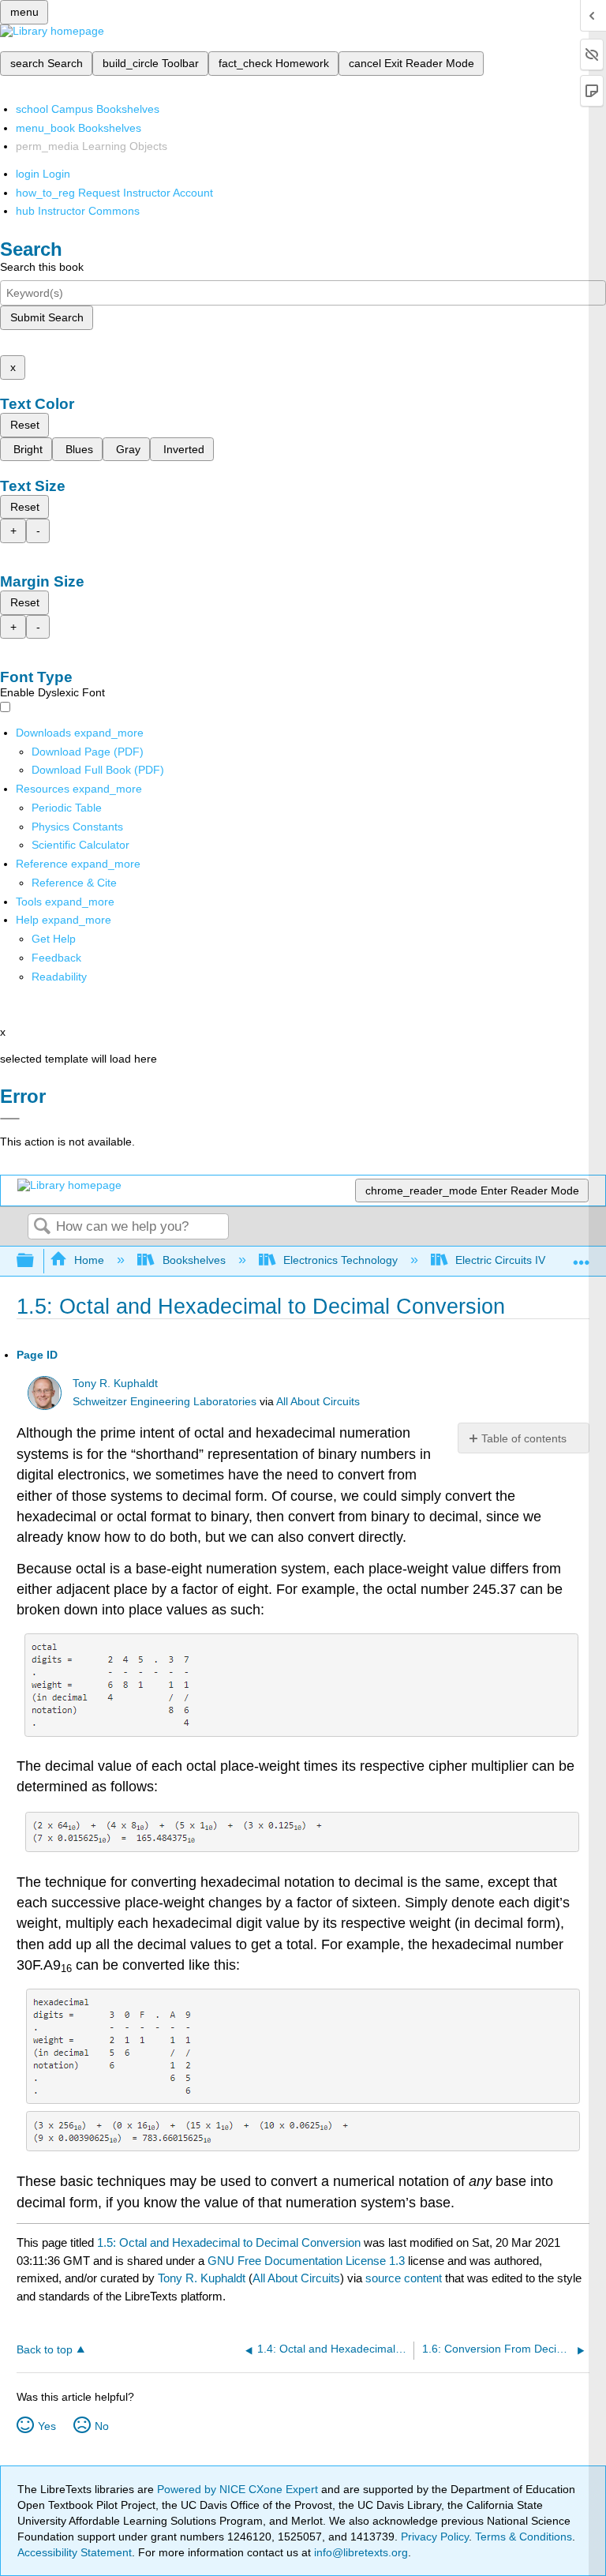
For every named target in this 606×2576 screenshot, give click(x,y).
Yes (47, 2426)
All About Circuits (318, 1402)
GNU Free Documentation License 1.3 (306, 2261)
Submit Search (47, 317)
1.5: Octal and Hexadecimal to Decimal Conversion (229, 2242)
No (102, 2426)
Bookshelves (194, 1260)
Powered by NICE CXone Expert (239, 2489)
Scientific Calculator (80, 845)
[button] (56, 958)
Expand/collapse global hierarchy (36, 1261)
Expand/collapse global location (582, 1256)
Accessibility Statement (75, 2552)
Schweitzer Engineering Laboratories (165, 1402)
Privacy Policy (435, 2537)
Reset (25, 425)
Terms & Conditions (524, 2537)
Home (89, 1260)
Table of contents (524, 1438)
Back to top (45, 2350)
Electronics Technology (340, 1260)
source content (404, 2278)
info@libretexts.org (359, 2552)
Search (42, 1227)
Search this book (42, 267)
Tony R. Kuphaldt (115, 1384)
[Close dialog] (10, 1119)
